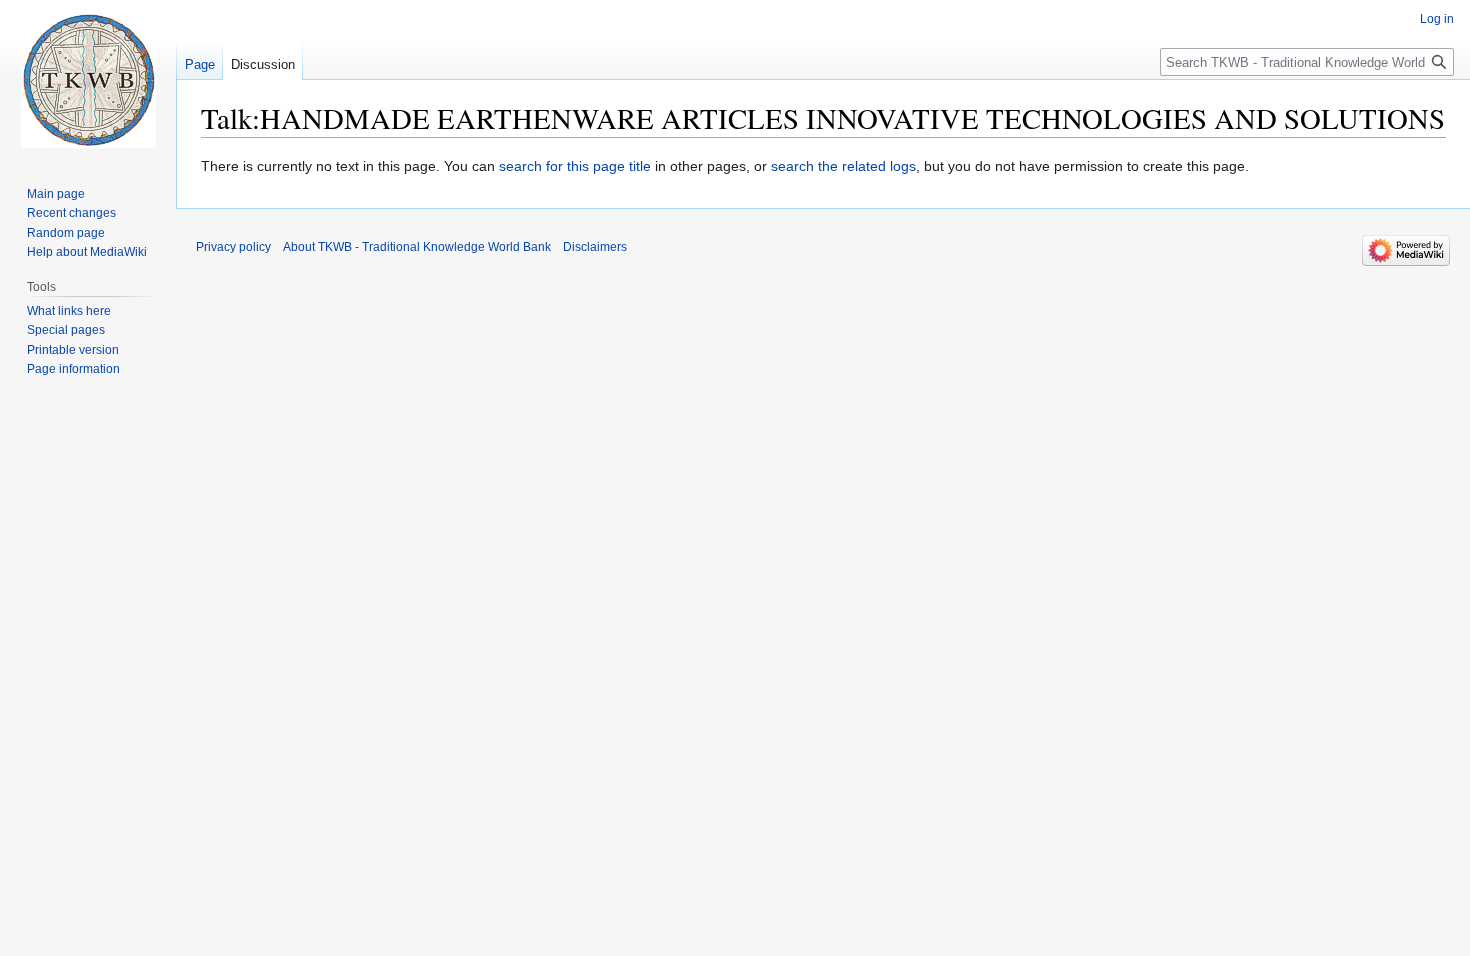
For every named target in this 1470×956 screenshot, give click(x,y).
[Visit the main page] (88, 80)
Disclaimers (595, 247)
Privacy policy (233, 247)
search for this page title (575, 166)
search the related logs (843, 166)
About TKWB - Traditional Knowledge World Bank (417, 247)
